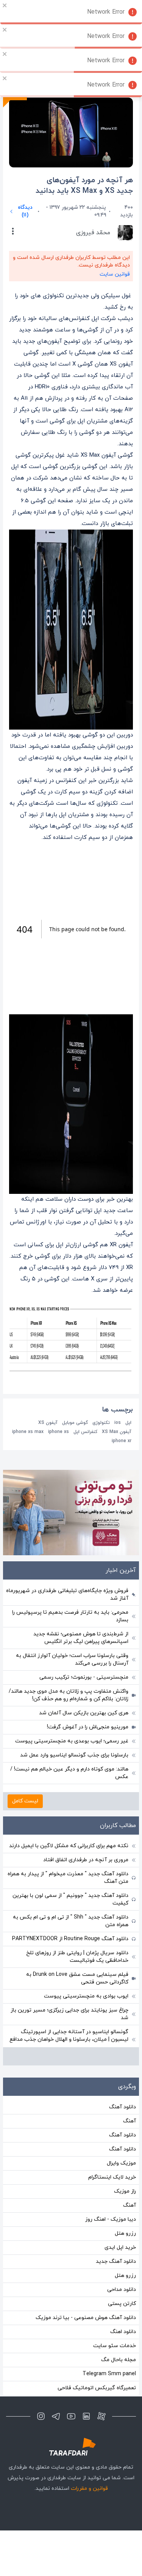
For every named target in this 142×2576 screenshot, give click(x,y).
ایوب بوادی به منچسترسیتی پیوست (86, 1996)
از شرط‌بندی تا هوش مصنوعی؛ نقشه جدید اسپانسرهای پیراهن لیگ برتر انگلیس (81, 1638)
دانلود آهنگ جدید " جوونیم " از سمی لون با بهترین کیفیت (70, 1899)
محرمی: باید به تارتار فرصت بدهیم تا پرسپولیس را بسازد (70, 1616)
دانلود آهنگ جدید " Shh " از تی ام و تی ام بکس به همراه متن (71, 1921)
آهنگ (130, 2121)
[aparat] (101, 2416)
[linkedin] (86, 2416)
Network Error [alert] (106, 12)
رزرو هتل (125, 2233)
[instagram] (41, 2416)
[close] (5, 5)
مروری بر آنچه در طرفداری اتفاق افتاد (86, 1860)
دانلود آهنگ (122, 2107)
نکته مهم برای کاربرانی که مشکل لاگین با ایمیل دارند (69, 1846)
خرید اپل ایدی (120, 2247)
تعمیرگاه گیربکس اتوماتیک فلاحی (97, 2388)
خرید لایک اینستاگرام (112, 2177)
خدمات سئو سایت (115, 2346)
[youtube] (71, 2416)
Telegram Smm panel (109, 2374)
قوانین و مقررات (89, 2489)
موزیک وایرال (121, 2163)
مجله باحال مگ (119, 2360)
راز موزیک (125, 2191)
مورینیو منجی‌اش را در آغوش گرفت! (88, 1727)
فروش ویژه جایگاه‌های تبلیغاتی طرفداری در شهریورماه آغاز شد (67, 1595)
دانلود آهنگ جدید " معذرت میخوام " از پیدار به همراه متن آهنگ (68, 1878)
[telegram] (56, 2416)
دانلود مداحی (122, 2290)
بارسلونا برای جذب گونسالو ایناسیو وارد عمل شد (74, 1755)
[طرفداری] (71, 2447)
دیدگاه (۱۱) (25, 211)
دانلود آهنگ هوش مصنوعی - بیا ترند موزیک (86, 2318)
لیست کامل (25, 1801)
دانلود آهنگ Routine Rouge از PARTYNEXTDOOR (70, 1939)
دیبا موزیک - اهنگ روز (111, 2219)
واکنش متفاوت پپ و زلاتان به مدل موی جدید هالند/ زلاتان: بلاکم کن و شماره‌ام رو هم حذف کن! (69, 1695)
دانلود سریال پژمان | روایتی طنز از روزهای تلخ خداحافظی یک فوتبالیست (77, 1957)
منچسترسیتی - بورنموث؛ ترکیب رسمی (84, 1677)
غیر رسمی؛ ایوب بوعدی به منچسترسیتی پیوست (72, 1741)
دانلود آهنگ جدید (116, 2261)
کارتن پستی (122, 2304)
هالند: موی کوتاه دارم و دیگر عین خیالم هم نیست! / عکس (69, 1773)
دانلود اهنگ (123, 2332)
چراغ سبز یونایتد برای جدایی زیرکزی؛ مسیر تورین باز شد (69, 2014)
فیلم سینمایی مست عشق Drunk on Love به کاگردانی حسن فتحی (77, 1978)
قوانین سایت (115, 274)
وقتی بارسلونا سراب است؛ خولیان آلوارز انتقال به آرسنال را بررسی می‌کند (72, 1659)
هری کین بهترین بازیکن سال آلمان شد (84, 1713)
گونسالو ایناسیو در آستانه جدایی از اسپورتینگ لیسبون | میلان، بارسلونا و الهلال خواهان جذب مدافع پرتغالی (69, 2039)
